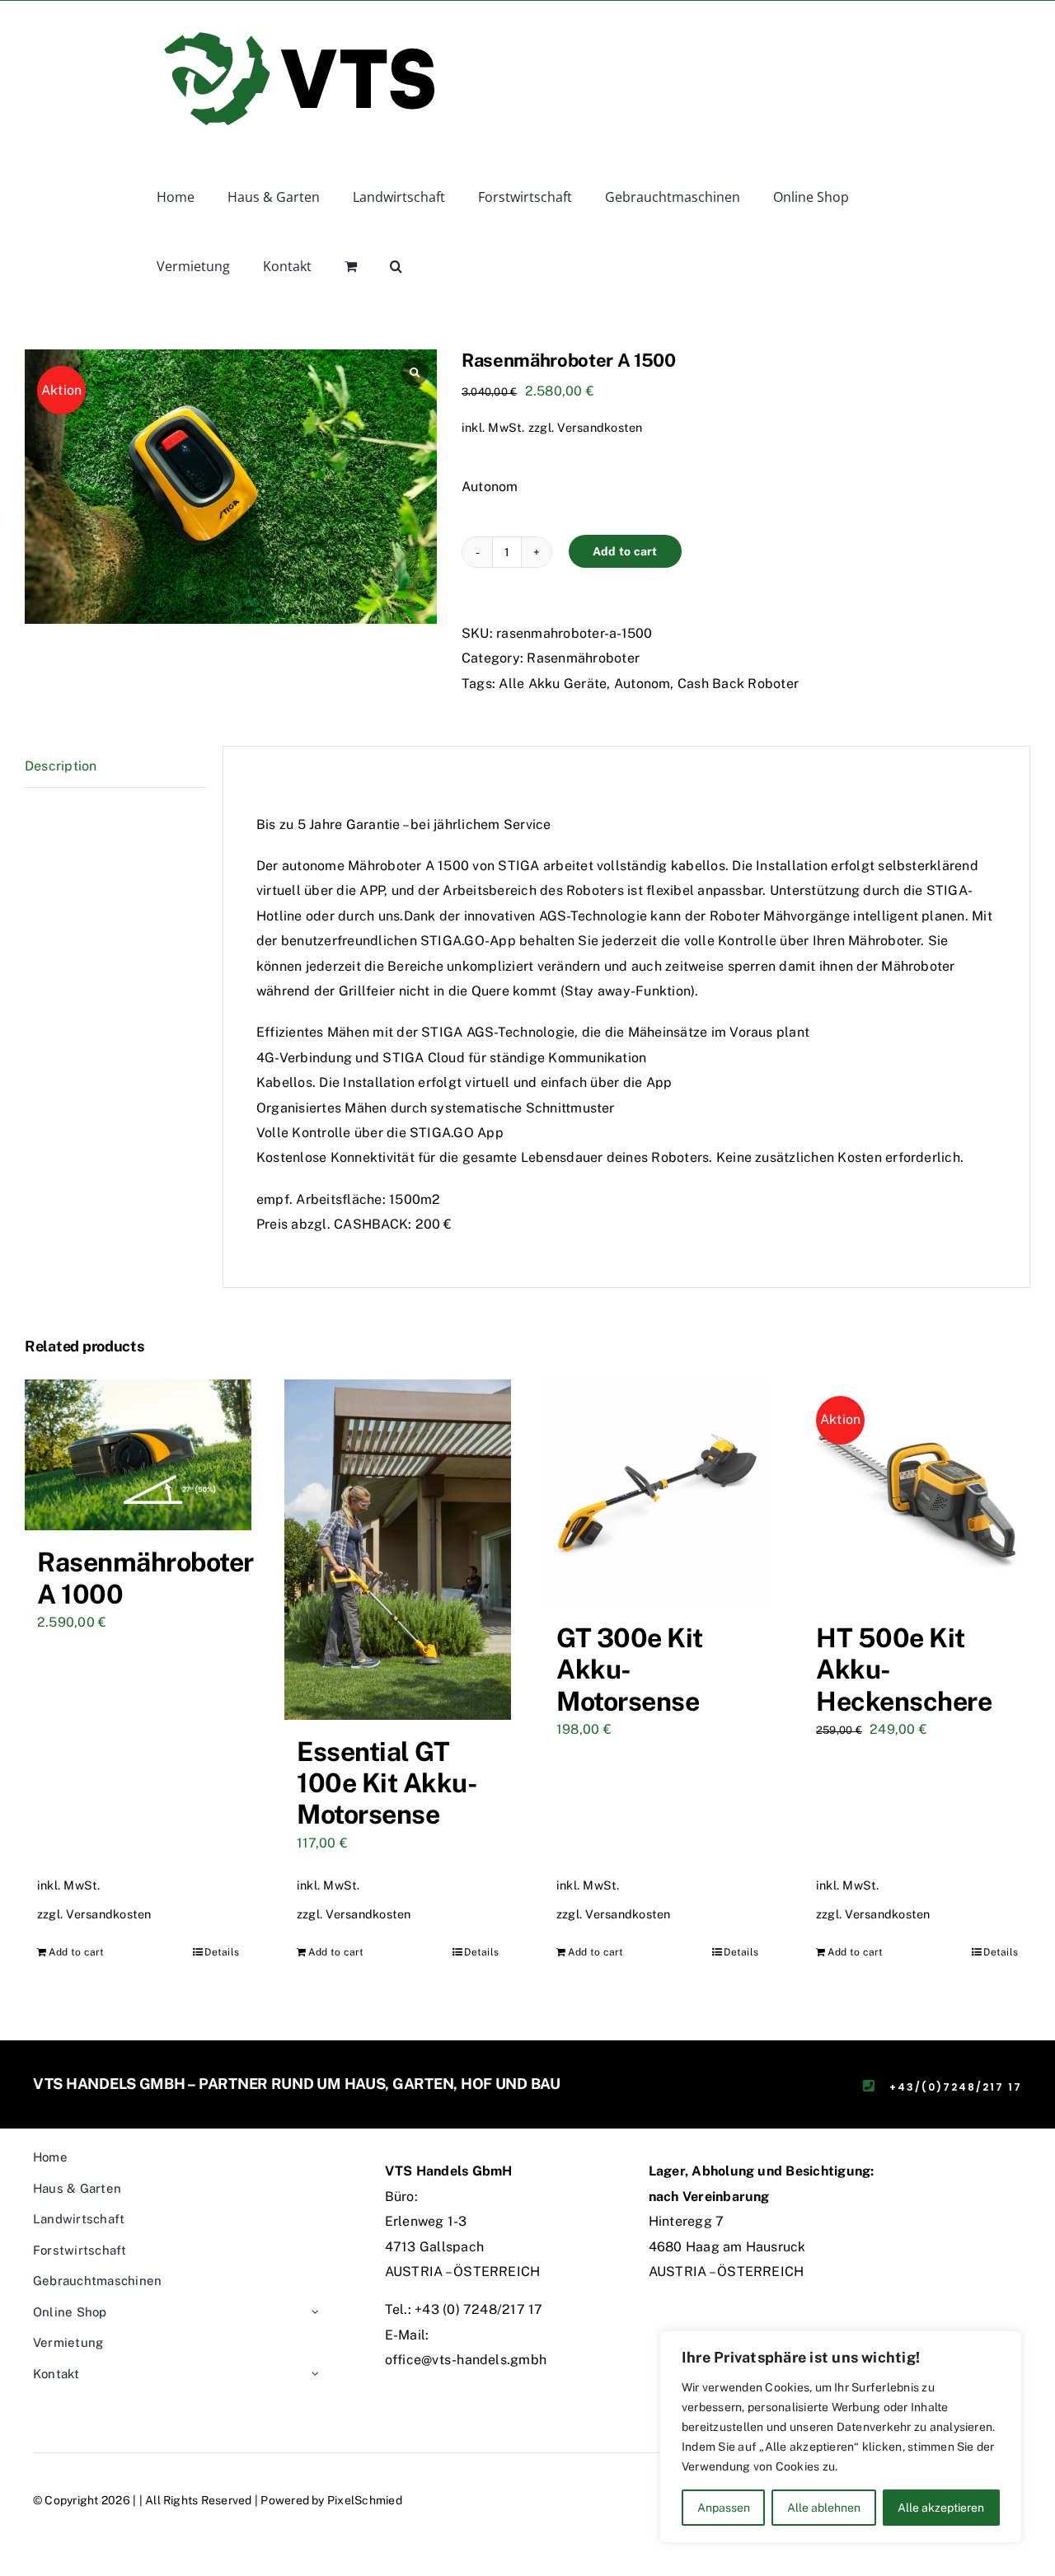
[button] (396, 265)
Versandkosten (600, 427)
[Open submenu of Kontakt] (315, 2375)
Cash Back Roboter (738, 684)
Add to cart (625, 551)
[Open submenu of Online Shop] (315, 2313)
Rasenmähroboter (583, 658)
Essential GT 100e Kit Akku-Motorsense (387, 1783)
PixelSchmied (365, 2500)
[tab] (115, 767)
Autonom (642, 684)
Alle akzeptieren (941, 2508)
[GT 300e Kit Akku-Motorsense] (657, 1493)
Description (61, 766)
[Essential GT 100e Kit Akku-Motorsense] (398, 1550)
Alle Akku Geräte (553, 684)
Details (222, 1952)
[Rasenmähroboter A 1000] (138, 1455)
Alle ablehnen (824, 2508)
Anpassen (724, 2508)
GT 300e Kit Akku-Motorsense (630, 1670)
